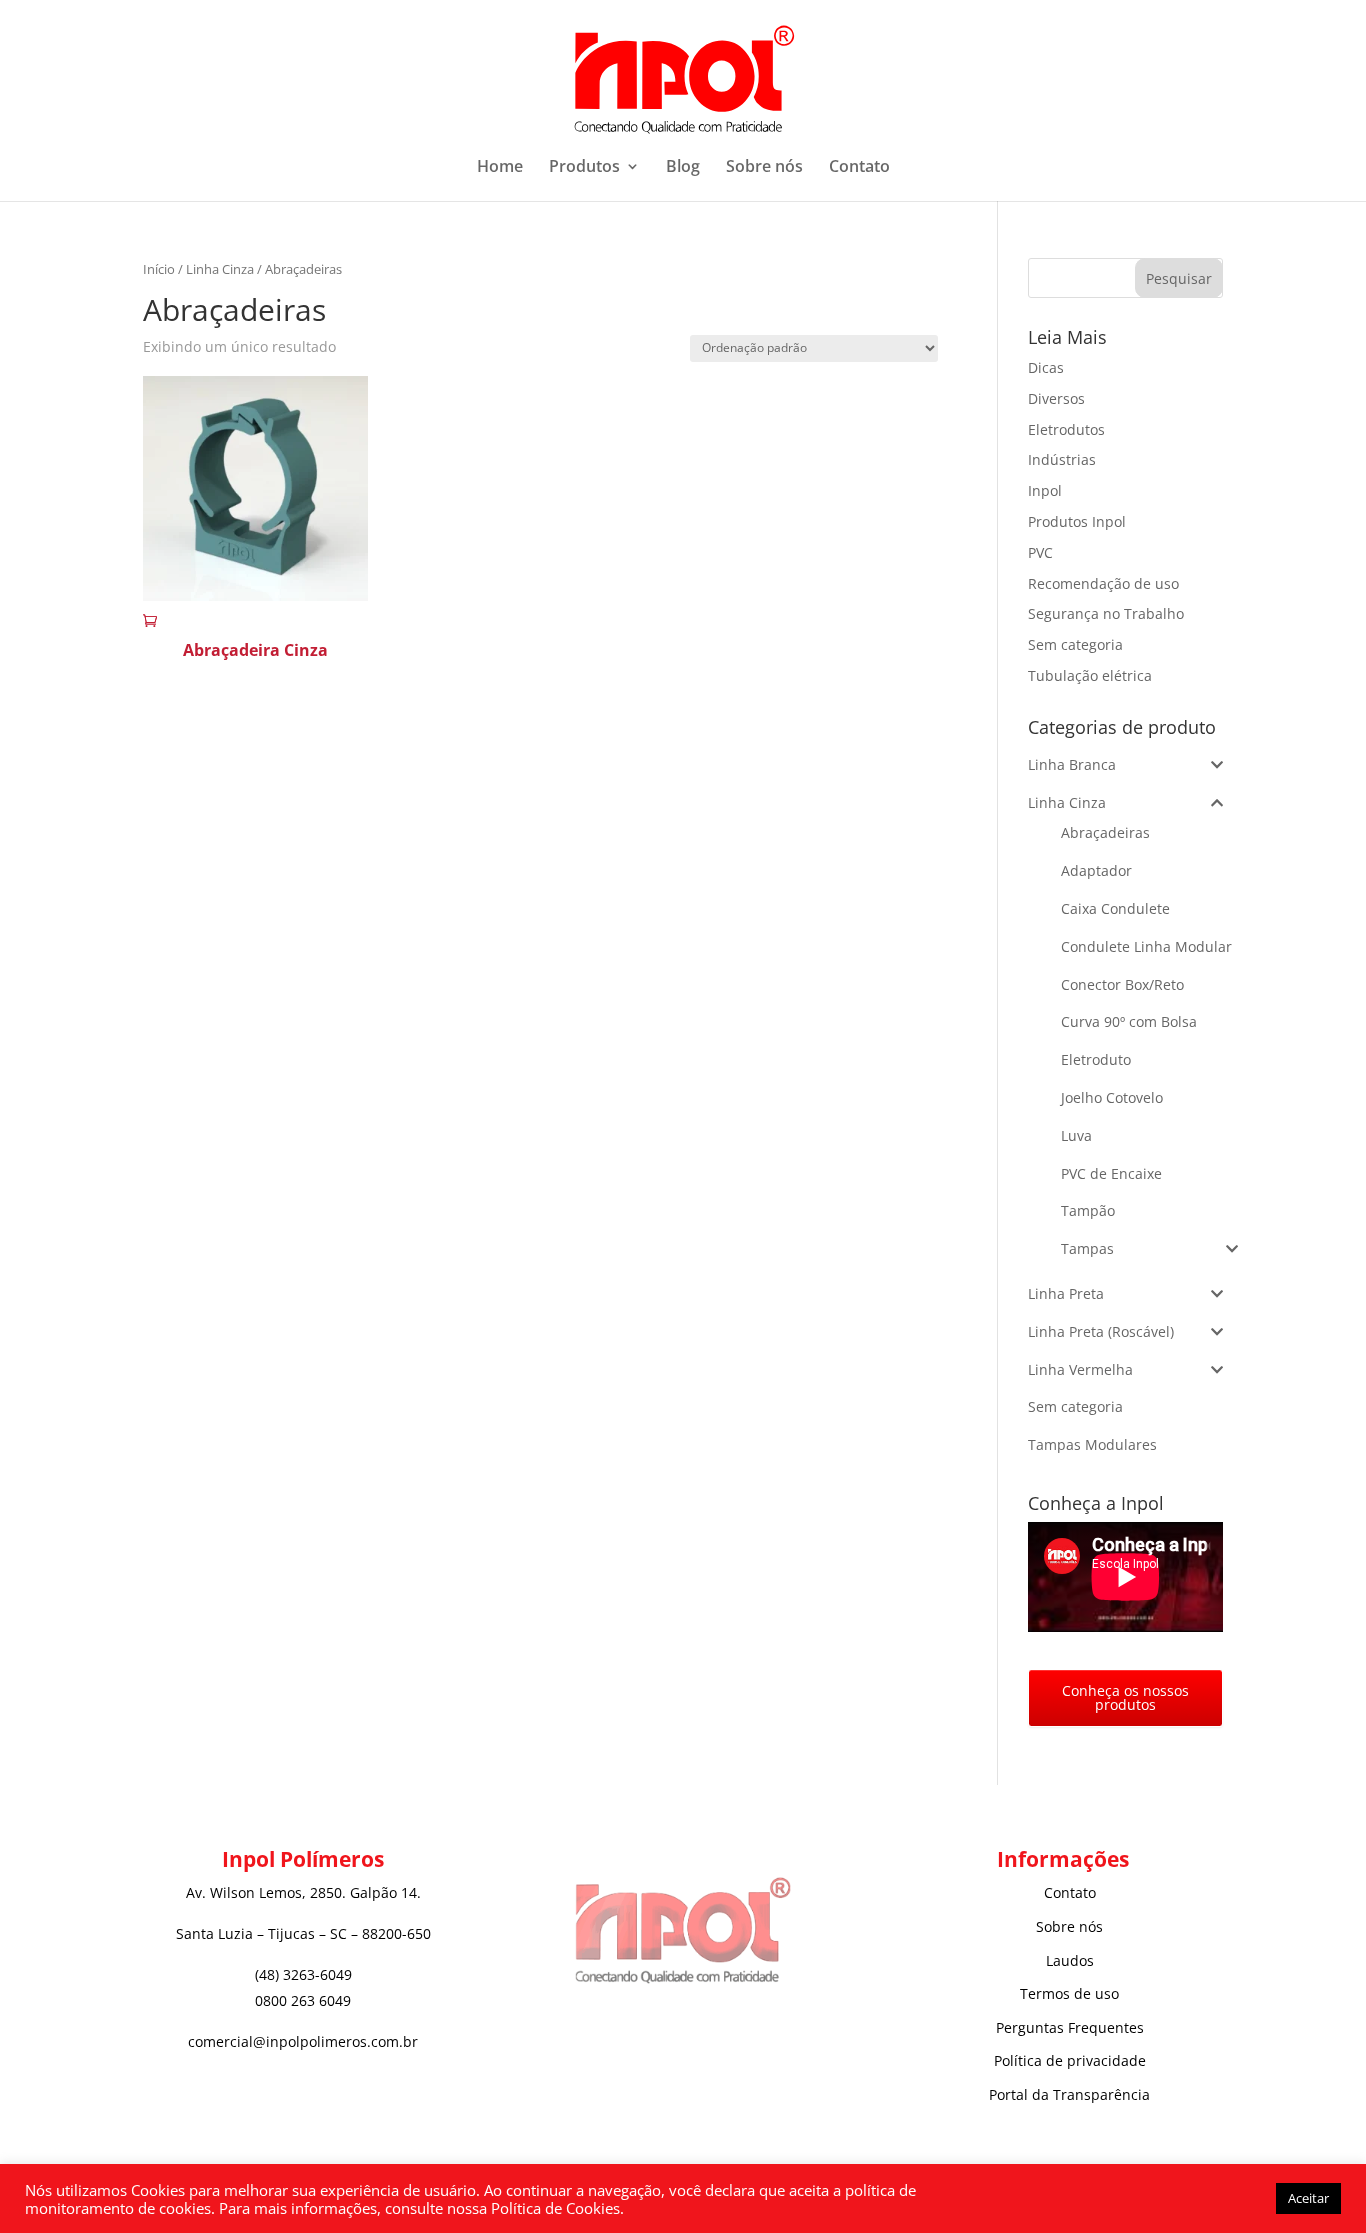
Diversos (1056, 398)
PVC (1040, 552)
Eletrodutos (1066, 429)
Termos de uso (1069, 1993)
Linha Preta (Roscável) (1101, 1331)
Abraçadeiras (1105, 832)
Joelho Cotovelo (1112, 1097)
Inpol (1045, 490)
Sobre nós (764, 168)
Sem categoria (1075, 644)
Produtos (584, 168)
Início (159, 269)
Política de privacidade (1070, 2060)
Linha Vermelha (1080, 1369)
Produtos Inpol (1077, 521)
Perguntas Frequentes (1070, 2027)
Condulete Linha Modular (1146, 946)
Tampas (1087, 1248)
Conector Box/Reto (1122, 984)
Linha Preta (1066, 1293)
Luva (1076, 1135)
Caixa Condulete (1115, 908)
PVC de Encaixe (1111, 1173)
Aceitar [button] (1308, 2198)
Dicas (1046, 367)
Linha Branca (1072, 764)
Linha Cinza (220, 269)
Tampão (1088, 1210)
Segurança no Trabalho (1106, 613)
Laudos (1070, 1960)
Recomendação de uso (1103, 583)
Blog (683, 168)
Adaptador (1096, 870)
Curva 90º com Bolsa (1129, 1021)
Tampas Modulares (1092, 1444)
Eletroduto (1096, 1059)
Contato (859, 168)
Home (500, 168)
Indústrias (1062, 459)
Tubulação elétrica (1090, 675)
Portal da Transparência (1069, 2094)
